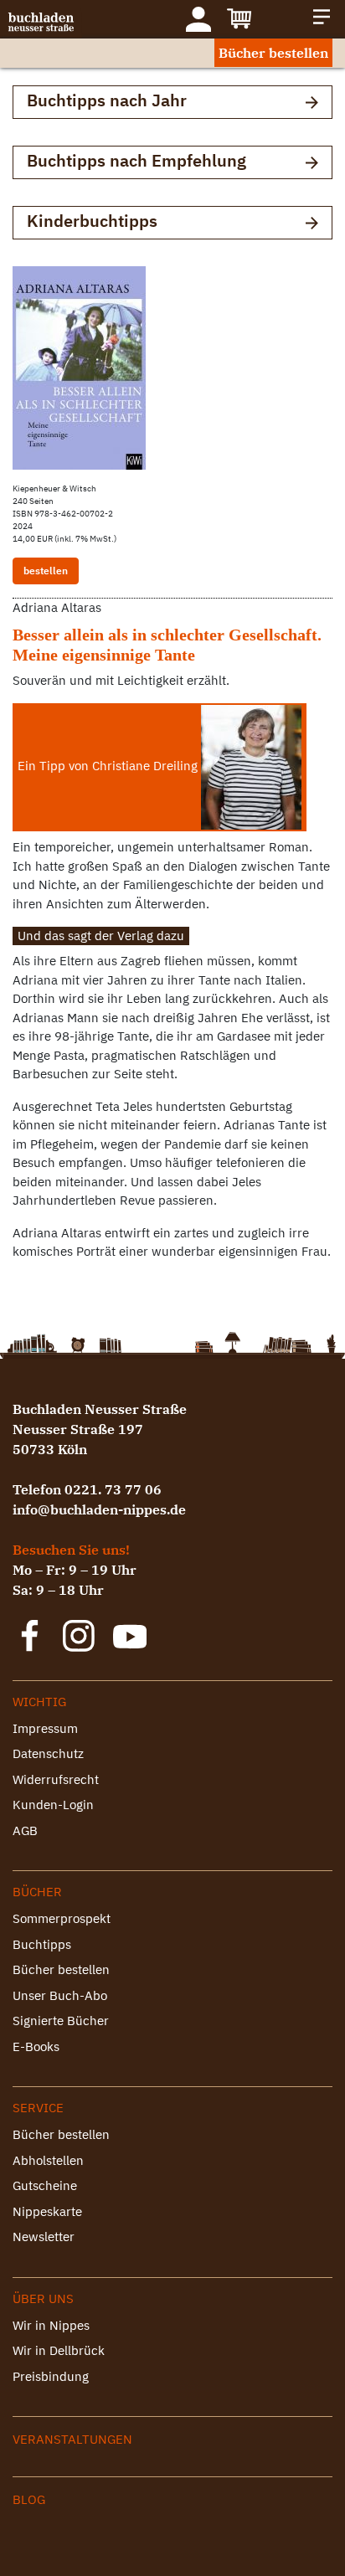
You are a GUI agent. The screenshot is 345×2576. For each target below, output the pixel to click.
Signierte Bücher (61, 2021)
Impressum (45, 1728)
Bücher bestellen (273, 53)
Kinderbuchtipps (92, 221)
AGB (25, 1830)
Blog (29, 2499)
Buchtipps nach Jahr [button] (107, 100)
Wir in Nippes (51, 2325)
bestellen (46, 571)
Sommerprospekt (62, 1918)
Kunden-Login (53, 1805)
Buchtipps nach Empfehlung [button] (136, 160)
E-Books (36, 2046)
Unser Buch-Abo (60, 1995)
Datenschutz (48, 1753)
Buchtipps (42, 1944)
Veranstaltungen (72, 2439)
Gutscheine (45, 2185)
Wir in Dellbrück (59, 2350)
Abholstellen (48, 2160)
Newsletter (44, 2237)
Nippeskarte (47, 2211)
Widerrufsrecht (56, 1779)
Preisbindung (51, 2376)
